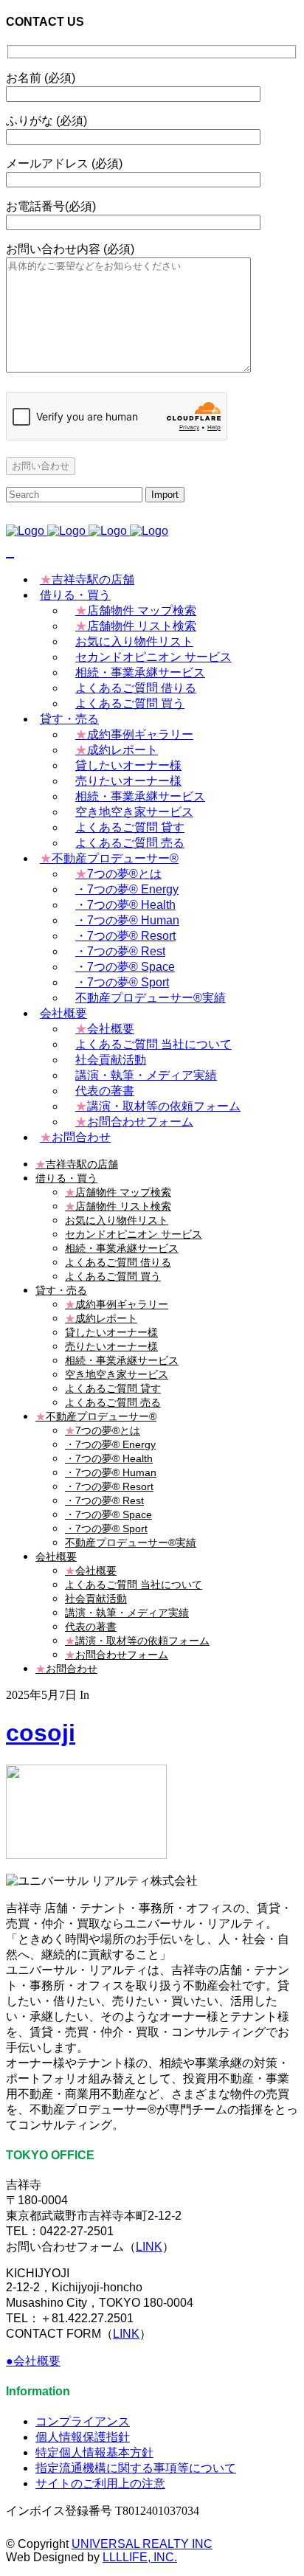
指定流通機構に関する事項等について (136, 2468)
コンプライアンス (83, 2421)
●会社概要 (33, 2361)
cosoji (41, 1733)
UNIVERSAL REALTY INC (142, 2544)
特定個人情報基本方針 (94, 2452)
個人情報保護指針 (83, 2437)
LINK (149, 2247)
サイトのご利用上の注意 (100, 2483)
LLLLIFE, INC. (140, 2557)
